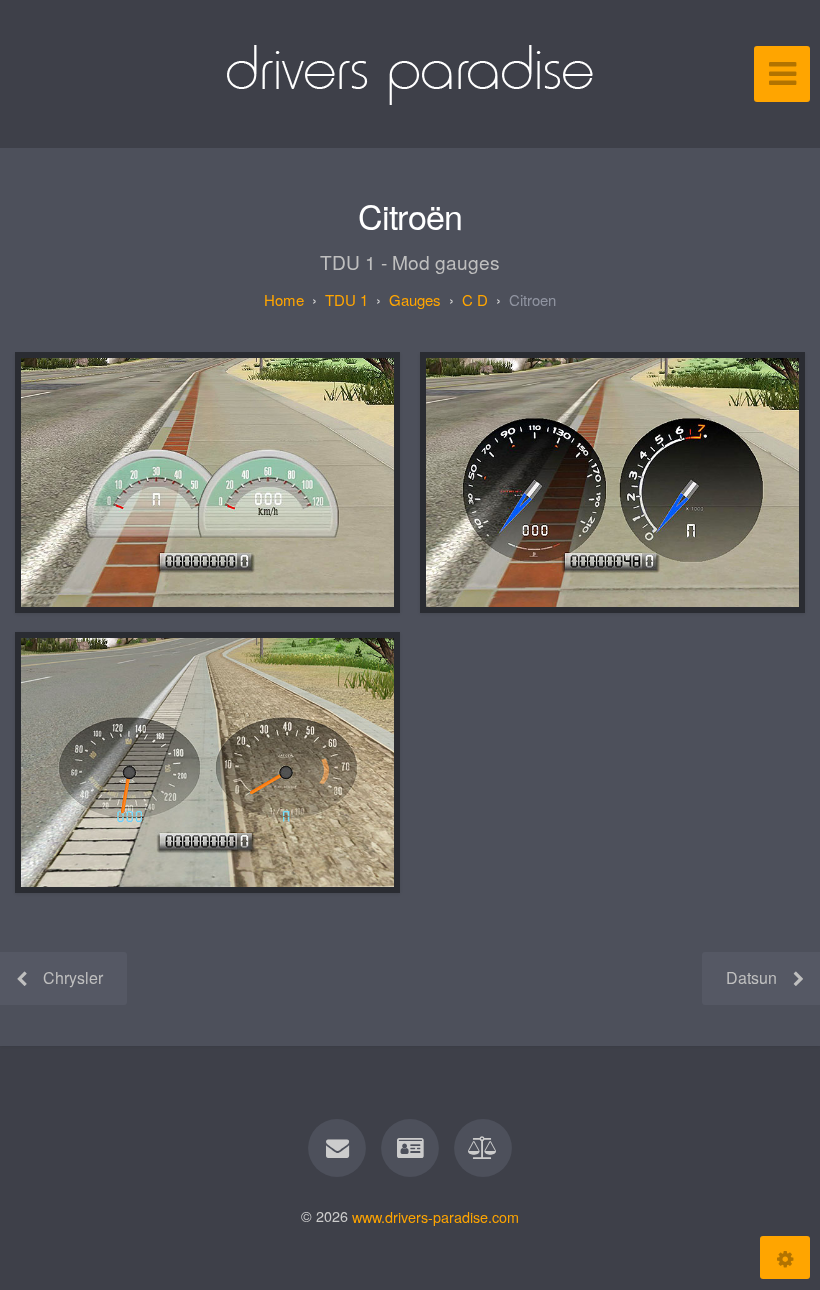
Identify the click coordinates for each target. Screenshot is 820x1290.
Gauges (415, 299)
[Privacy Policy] (484, 1148)
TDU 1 (346, 299)
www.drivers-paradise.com (435, 1215)
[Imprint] (410, 1148)
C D (475, 299)
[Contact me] (337, 1148)
